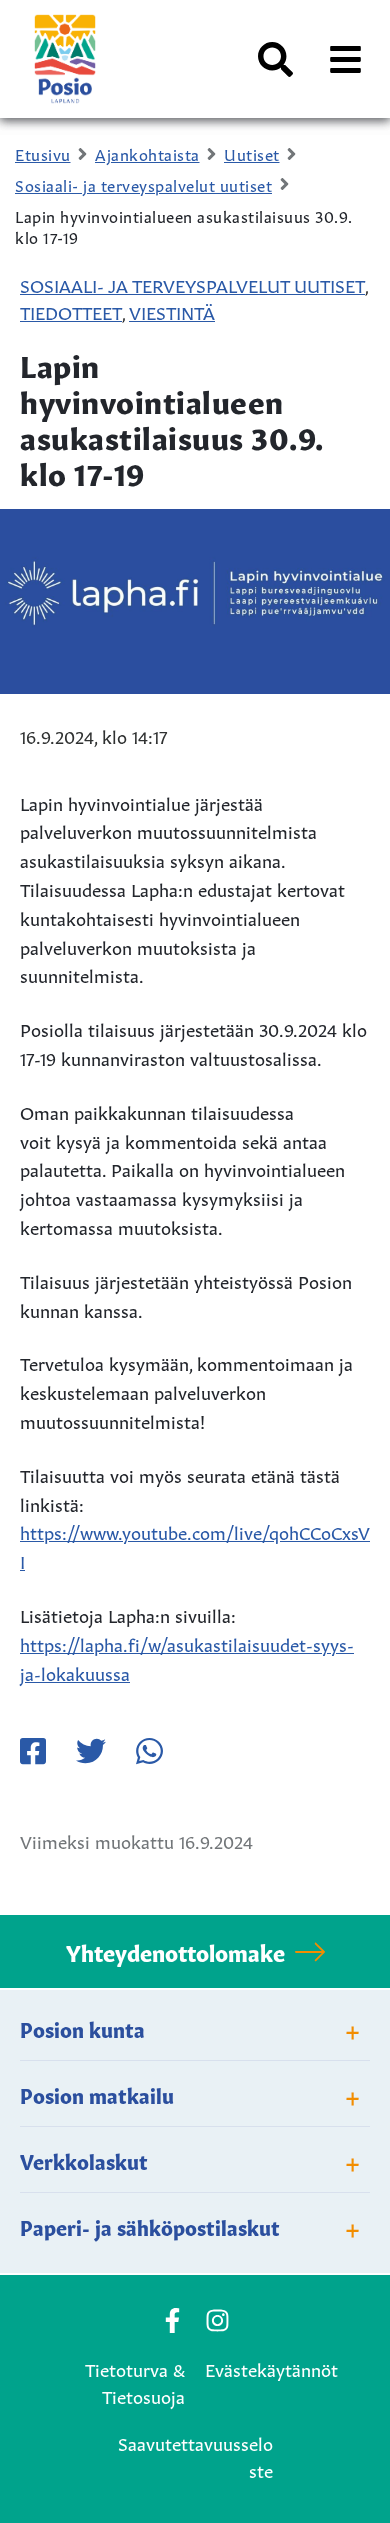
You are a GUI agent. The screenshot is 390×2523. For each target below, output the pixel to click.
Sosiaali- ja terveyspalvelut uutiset (192, 284)
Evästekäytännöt (271, 2368)
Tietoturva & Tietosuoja (135, 2381)
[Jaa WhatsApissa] (149, 1751)
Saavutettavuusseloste (195, 2455)
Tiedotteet (71, 311)
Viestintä (172, 311)
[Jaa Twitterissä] (91, 1751)
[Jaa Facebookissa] (33, 1751)
